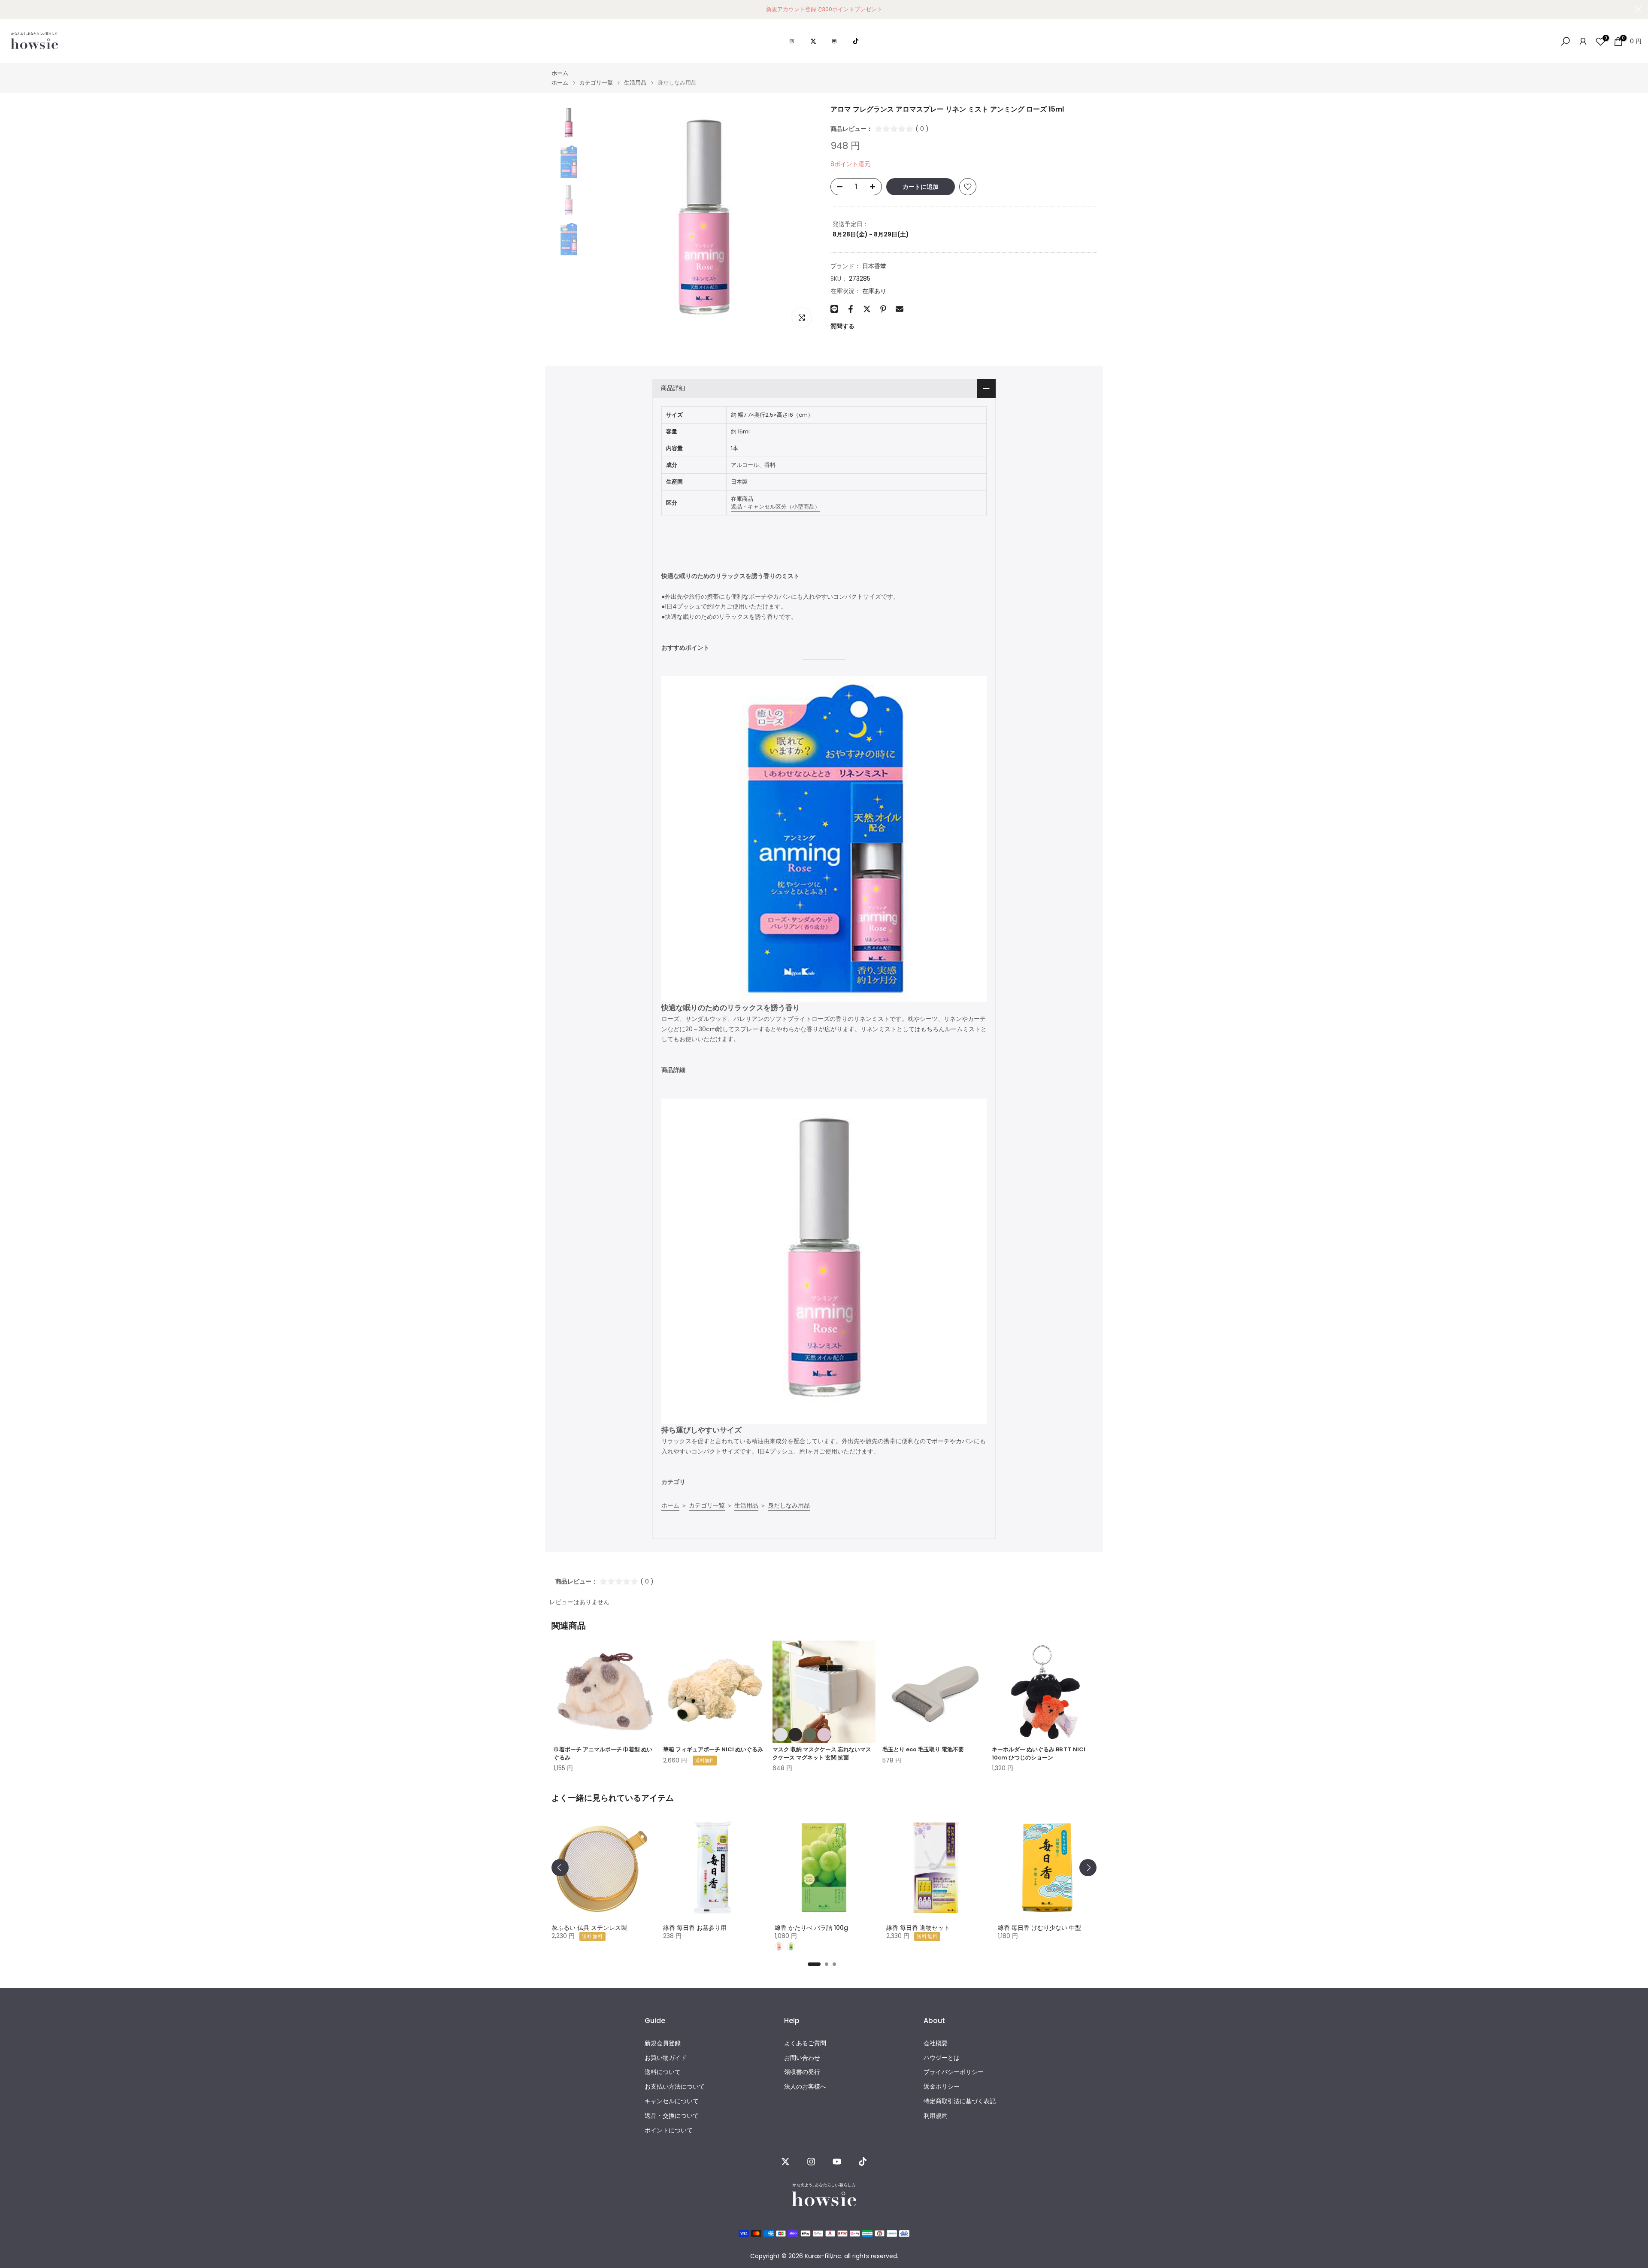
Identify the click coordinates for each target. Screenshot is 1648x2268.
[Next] (1088, 1868)
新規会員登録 (663, 2043)
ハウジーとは (942, 2058)
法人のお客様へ (805, 2087)
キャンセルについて (672, 2101)
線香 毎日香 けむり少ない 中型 (1039, 1928)
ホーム (560, 73)
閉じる (10, 9)
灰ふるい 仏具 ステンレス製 (589, 1928)
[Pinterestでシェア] (883, 309)
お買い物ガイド (666, 2058)
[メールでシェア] (900, 309)
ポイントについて (669, 2130)
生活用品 (635, 83)
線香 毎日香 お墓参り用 (695, 1928)
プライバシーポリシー (954, 2073)
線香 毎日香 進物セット (918, 1928)
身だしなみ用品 (789, 1505)
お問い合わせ (802, 2058)
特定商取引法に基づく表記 (960, 2101)
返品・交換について (672, 2116)
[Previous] (560, 1868)
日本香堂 (874, 266)
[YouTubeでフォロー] (837, 2162)
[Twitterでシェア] (867, 309)
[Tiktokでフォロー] (863, 2162)
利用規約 (936, 2116)
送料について (663, 2073)
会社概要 (936, 2043)
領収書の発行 (802, 2073)
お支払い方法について (675, 2087)
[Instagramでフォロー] (811, 2162)
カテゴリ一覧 (596, 83)
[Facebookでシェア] (851, 309)
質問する (842, 326)
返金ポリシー (942, 2087)
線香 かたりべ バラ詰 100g (811, 1928)
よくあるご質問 (805, 2043)
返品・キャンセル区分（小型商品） (776, 507)
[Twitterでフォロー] (785, 2162)
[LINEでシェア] (834, 309)
